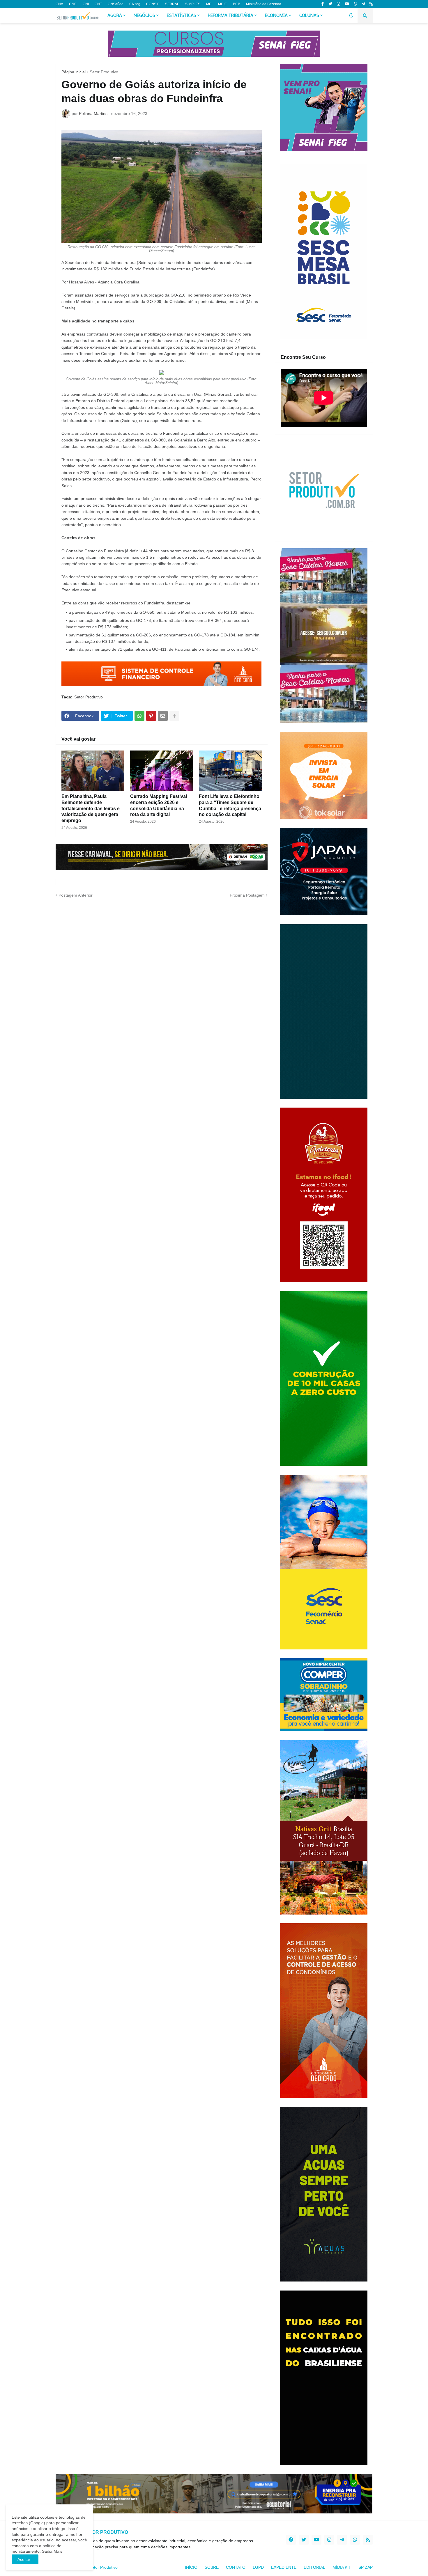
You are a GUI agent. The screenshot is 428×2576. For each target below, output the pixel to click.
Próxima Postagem (247, 895)
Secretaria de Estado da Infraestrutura (100, 262)
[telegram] (363, 4)
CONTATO (236, 2567)
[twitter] (330, 4)
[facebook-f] (323, 4)
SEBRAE (172, 4)
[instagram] (338, 4)
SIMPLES (193, 4)
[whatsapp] (355, 4)
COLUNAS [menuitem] (309, 16)
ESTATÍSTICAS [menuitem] (182, 16)
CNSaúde (116, 4)
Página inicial (74, 72)
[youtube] (347, 4)
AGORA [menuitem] (115, 16)
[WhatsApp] (139, 716)
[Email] (163, 716)
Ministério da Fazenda (264, 4)
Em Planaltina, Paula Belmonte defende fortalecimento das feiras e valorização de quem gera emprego (91, 808)
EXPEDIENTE (284, 2567)
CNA (59, 4)
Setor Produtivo (104, 72)
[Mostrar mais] (174, 716)
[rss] (371, 4)
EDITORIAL (314, 2567)
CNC (73, 4)
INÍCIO (191, 2567)
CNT (98, 4)
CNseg (135, 4)
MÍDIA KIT (342, 2567)
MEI (209, 4)
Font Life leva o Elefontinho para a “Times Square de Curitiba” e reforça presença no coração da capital (230, 805)
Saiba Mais (52, 2551)
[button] (351, 16)
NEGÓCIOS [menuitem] (144, 16)
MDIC (223, 4)
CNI (86, 4)
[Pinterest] (151, 716)
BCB (237, 4)
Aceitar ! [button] (25, 2559)
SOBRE (212, 2567)
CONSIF (153, 4)
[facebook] (291, 2540)
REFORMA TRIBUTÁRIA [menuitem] (231, 16)
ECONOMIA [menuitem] (276, 16)
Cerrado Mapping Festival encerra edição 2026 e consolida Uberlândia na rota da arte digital (159, 805)
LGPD (258, 2567)
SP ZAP (366, 2567)
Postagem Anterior (76, 895)
